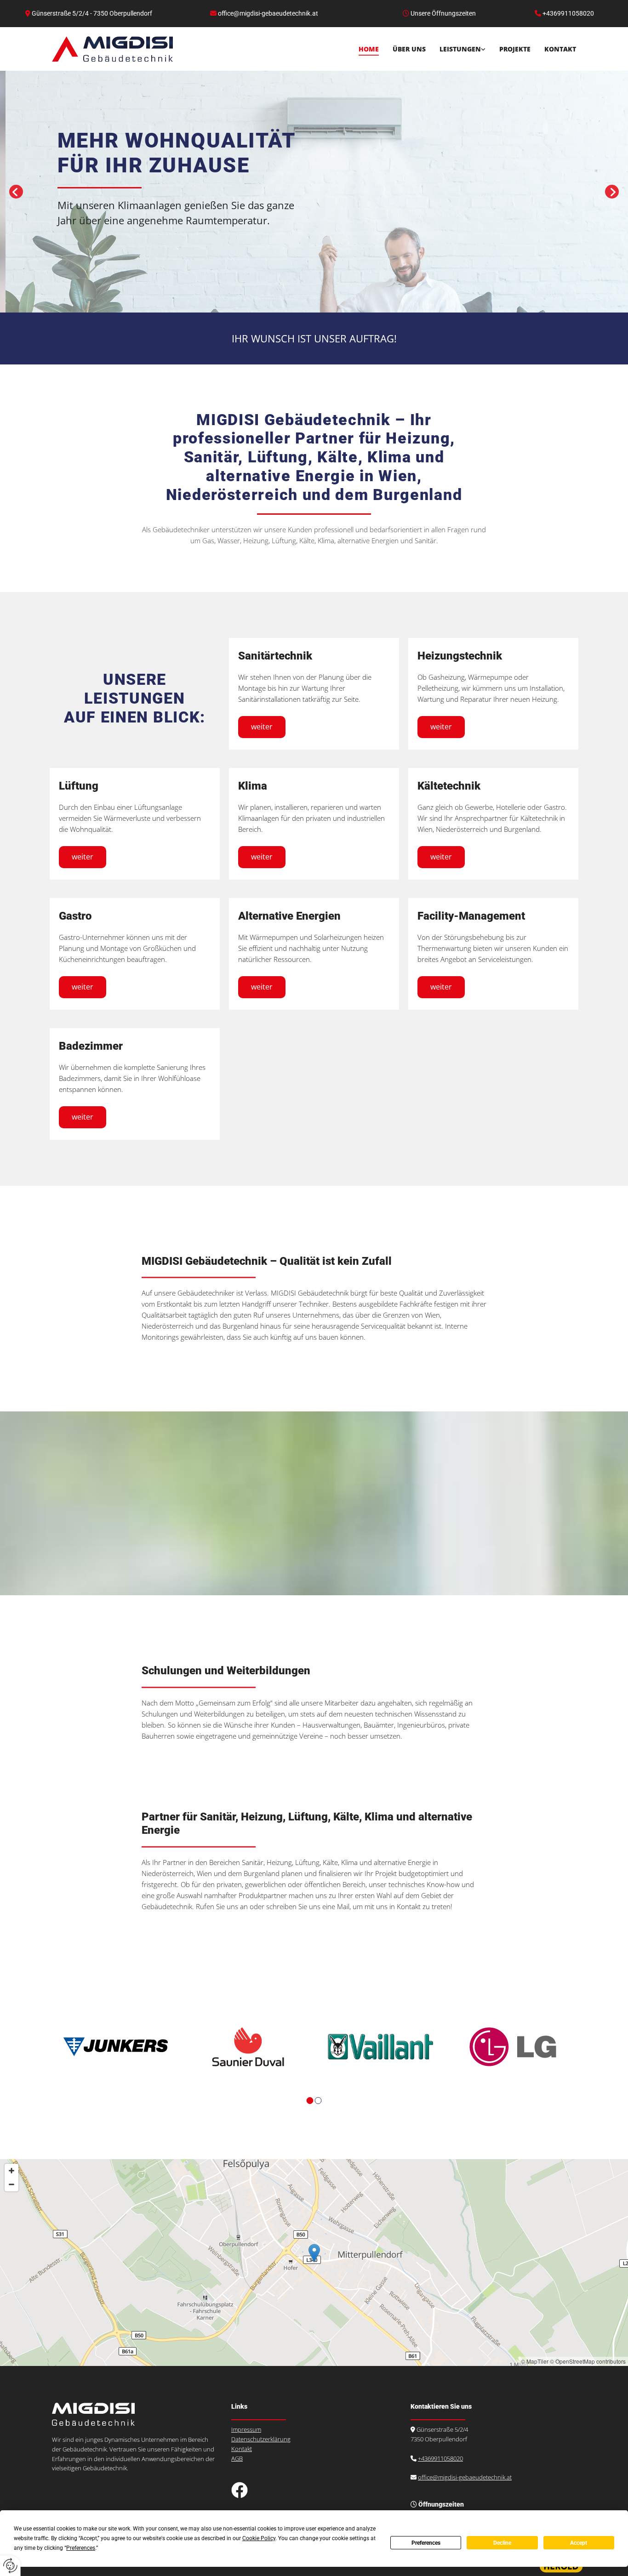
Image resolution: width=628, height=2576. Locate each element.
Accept (579, 2543)
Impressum (246, 2429)
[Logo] (112, 49)
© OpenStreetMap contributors (588, 2361)
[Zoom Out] (11, 2184)
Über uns (409, 49)
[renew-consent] (10, 2566)
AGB (237, 2458)
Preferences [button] (81, 2548)
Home (369, 49)
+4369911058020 (440, 2458)
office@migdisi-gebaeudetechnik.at (465, 2477)
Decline (502, 2543)
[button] (262, 727)
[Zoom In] (11, 2171)
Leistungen (460, 49)
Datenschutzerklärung (261, 2439)
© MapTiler (535, 2361)
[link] (456, 49)
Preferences (426, 2543)
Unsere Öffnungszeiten (443, 13)
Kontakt (560, 49)
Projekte (515, 49)
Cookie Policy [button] (259, 2538)
